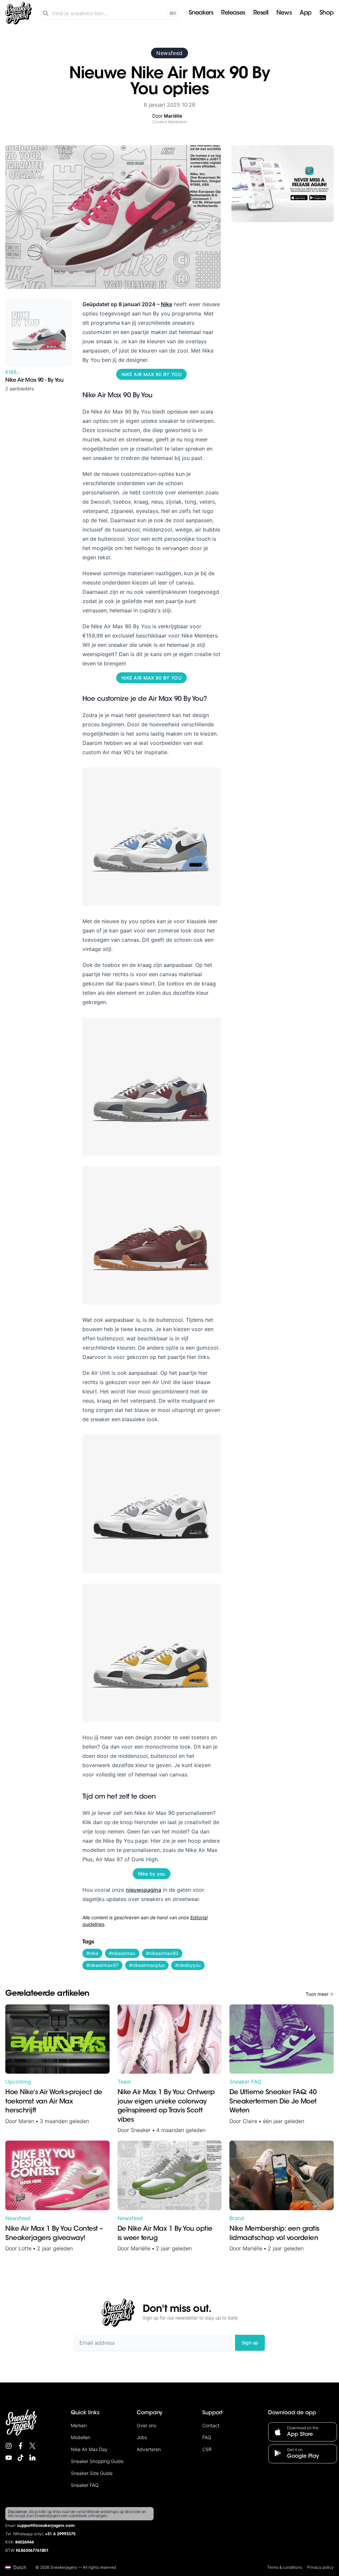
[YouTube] (9, 2458)
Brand (237, 2218)
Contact (211, 2425)
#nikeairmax (122, 1953)
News (284, 13)
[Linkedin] (32, 2458)
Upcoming (18, 2082)
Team (124, 2082)
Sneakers (201, 13)
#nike (92, 1953)
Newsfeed (169, 53)
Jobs (142, 2437)
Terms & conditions (285, 2567)
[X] (32, 2446)
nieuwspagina (144, 1890)
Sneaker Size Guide (92, 2473)
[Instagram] (9, 2446)
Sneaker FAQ (245, 2082)
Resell (261, 13)
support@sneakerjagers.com (46, 2526)
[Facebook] (21, 2446)
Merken (79, 2425)
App (306, 13)
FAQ (207, 2437)
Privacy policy (320, 2567)
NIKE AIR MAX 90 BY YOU (151, 374)
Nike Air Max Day (89, 2449)
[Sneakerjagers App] (283, 184)
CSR (207, 2449)
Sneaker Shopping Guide (97, 2461)
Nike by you (152, 1874)
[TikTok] (21, 2458)
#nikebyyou (188, 1965)
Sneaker (141, 2130)
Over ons (146, 2425)
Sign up (250, 2343)
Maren (26, 2121)
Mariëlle (141, 2248)
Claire (250, 2121)
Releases (233, 13)
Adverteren (149, 2449)
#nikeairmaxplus (147, 1965)
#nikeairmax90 (162, 1953)
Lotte (25, 2248)
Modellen (81, 2437)
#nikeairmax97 (102, 1965)
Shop (327, 13)
